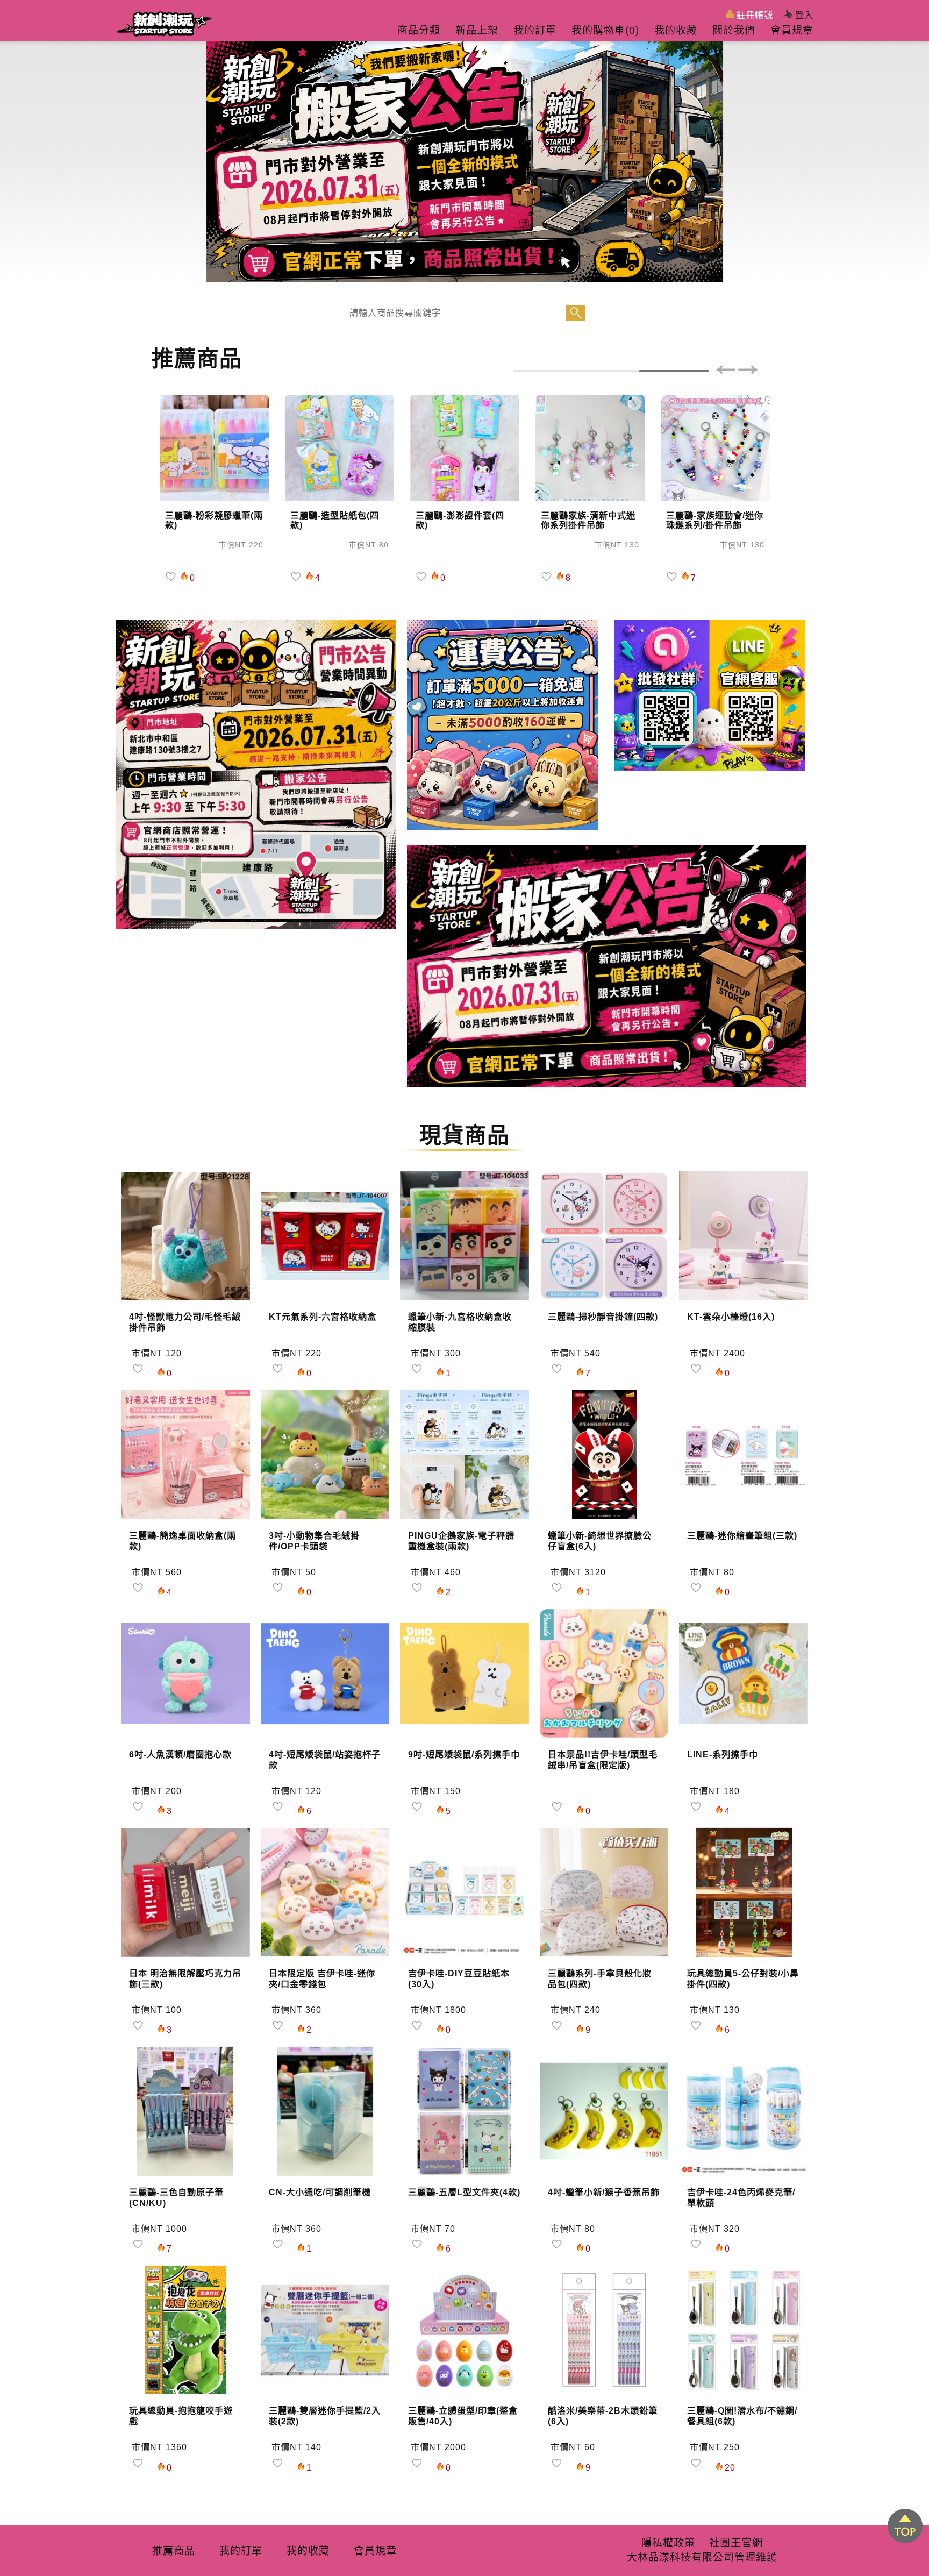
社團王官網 (736, 2543)
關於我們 (734, 30)
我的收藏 (676, 30)
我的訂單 (535, 30)
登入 (803, 15)
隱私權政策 (668, 2543)
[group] (464, 161)
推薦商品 (174, 2551)
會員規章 (792, 30)
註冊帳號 (753, 15)
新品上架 (477, 30)
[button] (725, 371)
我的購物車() (605, 30)
